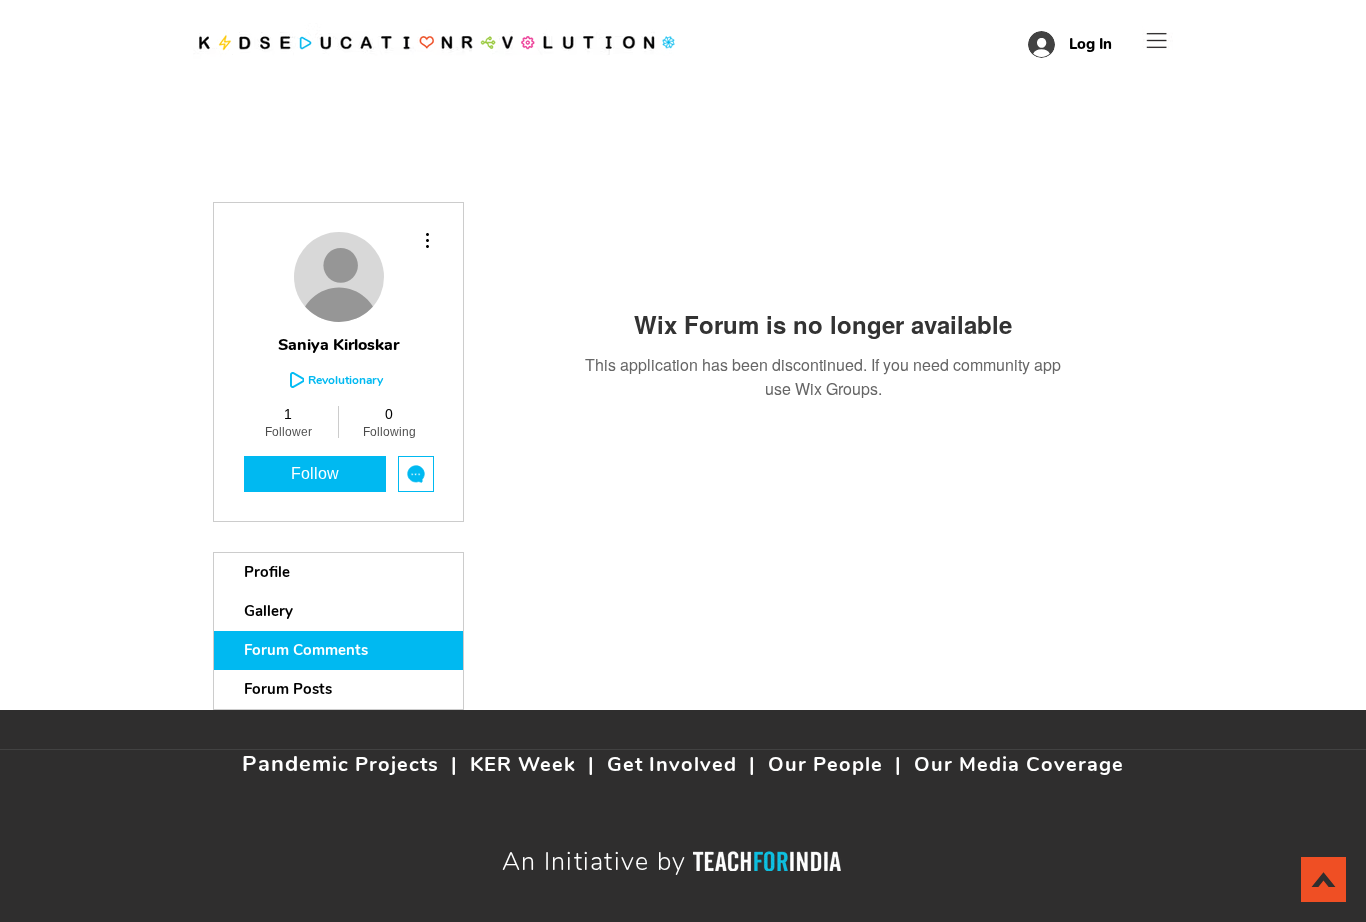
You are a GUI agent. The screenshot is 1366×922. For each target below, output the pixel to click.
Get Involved (672, 764)
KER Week (523, 764)
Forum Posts (288, 689)
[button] (1157, 40)
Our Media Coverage (1019, 764)
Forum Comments (306, 650)
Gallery (268, 611)
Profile (267, 572)
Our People (825, 764)
